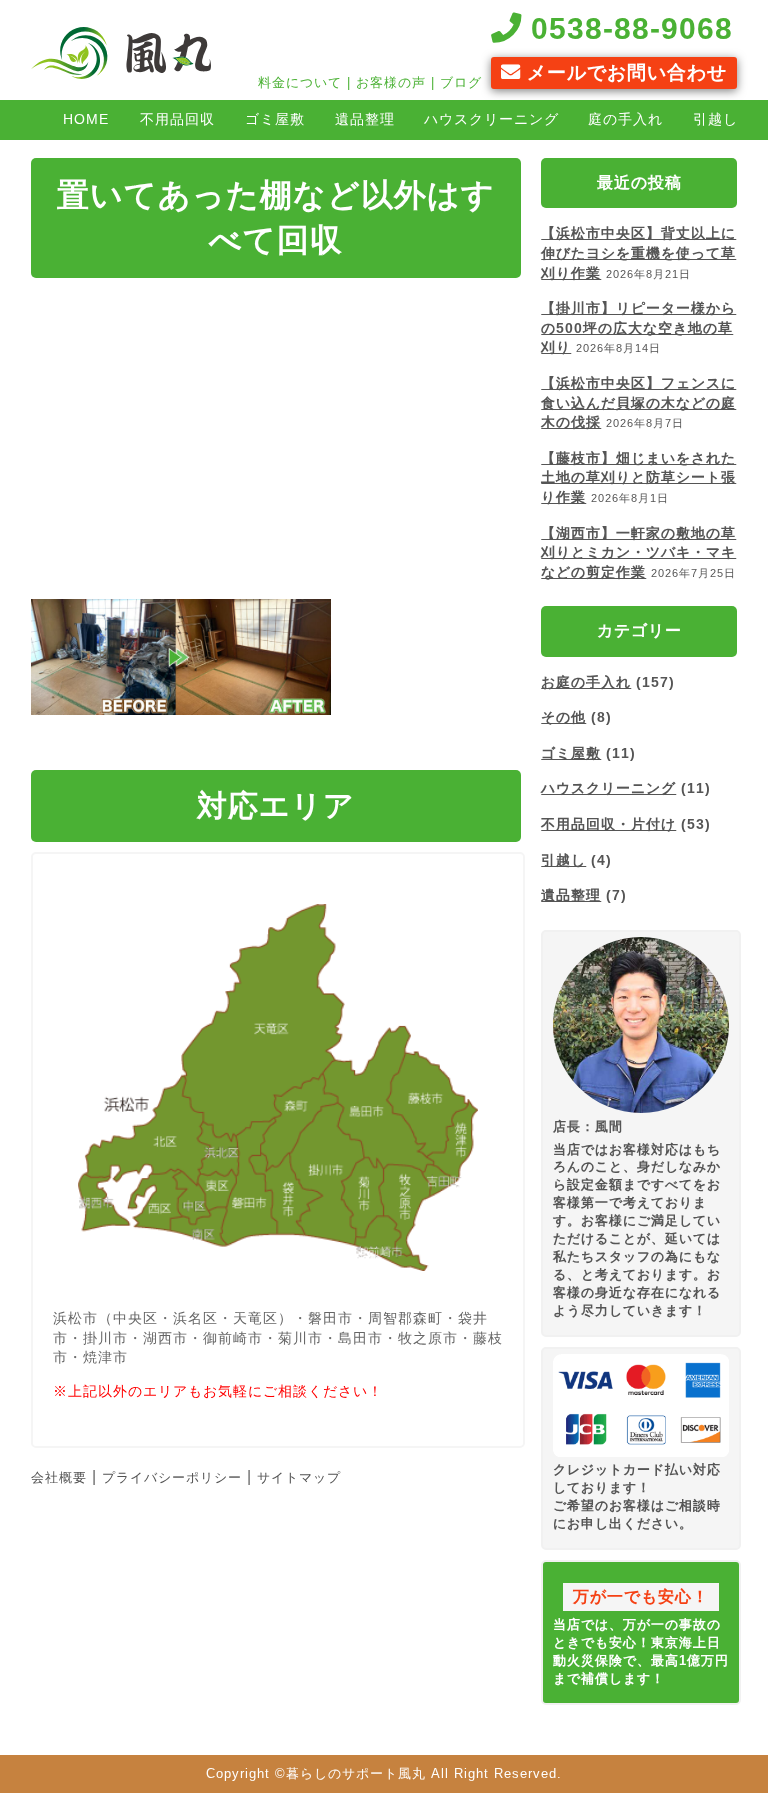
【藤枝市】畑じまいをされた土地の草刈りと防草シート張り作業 (638, 477)
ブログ (461, 82)
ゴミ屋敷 (275, 119)
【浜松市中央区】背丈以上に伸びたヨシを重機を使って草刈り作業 (638, 252)
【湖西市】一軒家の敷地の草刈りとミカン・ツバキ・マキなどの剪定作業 (638, 552)
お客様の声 (391, 82)
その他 (563, 717)
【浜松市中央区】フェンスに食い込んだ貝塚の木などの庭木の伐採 (638, 402)
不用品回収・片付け (608, 824)
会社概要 (59, 1477)
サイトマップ (299, 1477)
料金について (300, 82)
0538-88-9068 (627, 28)
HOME (86, 119)
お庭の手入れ (586, 682)
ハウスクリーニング (491, 119)
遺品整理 (365, 119)
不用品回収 (177, 119)
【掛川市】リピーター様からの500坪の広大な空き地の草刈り (638, 327)
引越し (563, 860)
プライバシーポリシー (172, 1477)
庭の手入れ (625, 119)
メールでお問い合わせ (624, 72)
